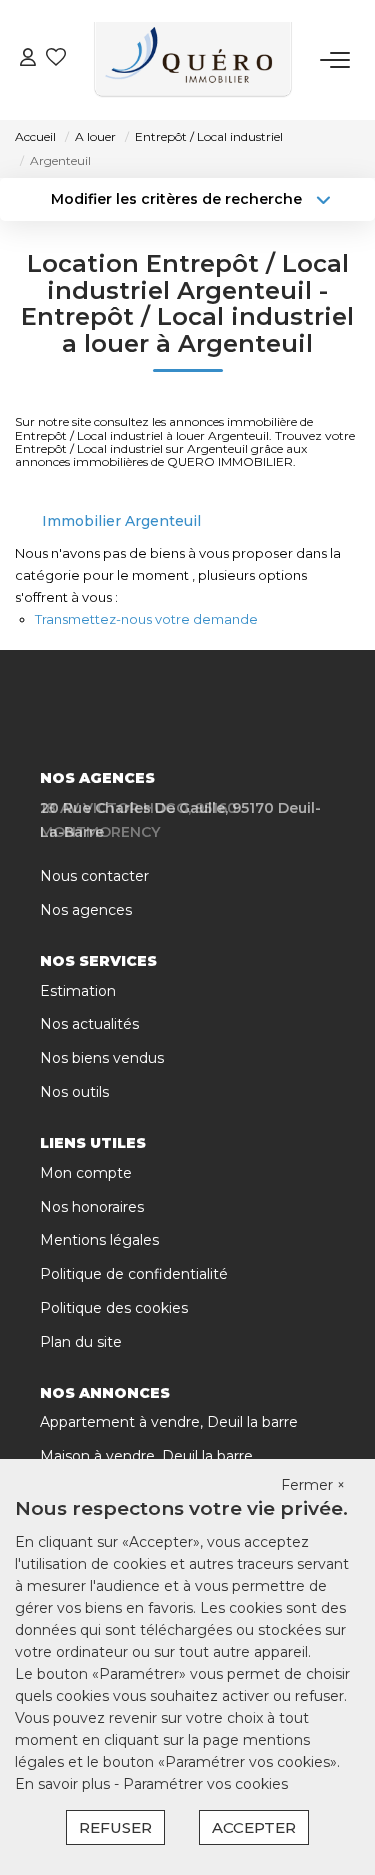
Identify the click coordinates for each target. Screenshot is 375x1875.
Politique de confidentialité (134, 1274)
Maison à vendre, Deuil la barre (146, 1456)
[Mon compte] (28, 59)
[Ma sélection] (56, 59)
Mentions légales (99, 1240)
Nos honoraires (92, 1207)
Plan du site (81, 1342)
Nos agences (86, 910)
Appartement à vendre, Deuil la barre (169, 1422)
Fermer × (313, 1485)
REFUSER (115, 1827)
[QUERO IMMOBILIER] (193, 60)
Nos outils (74, 1092)
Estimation (78, 991)
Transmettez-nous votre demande (146, 619)
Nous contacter (94, 876)
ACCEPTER (254, 1827)
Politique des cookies (114, 1308)
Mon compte (86, 1173)
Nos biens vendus (102, 1058)
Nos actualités (89, 1024)
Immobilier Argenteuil (121, 521)
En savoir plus (64, 1784)
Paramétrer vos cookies (205, 1784)
